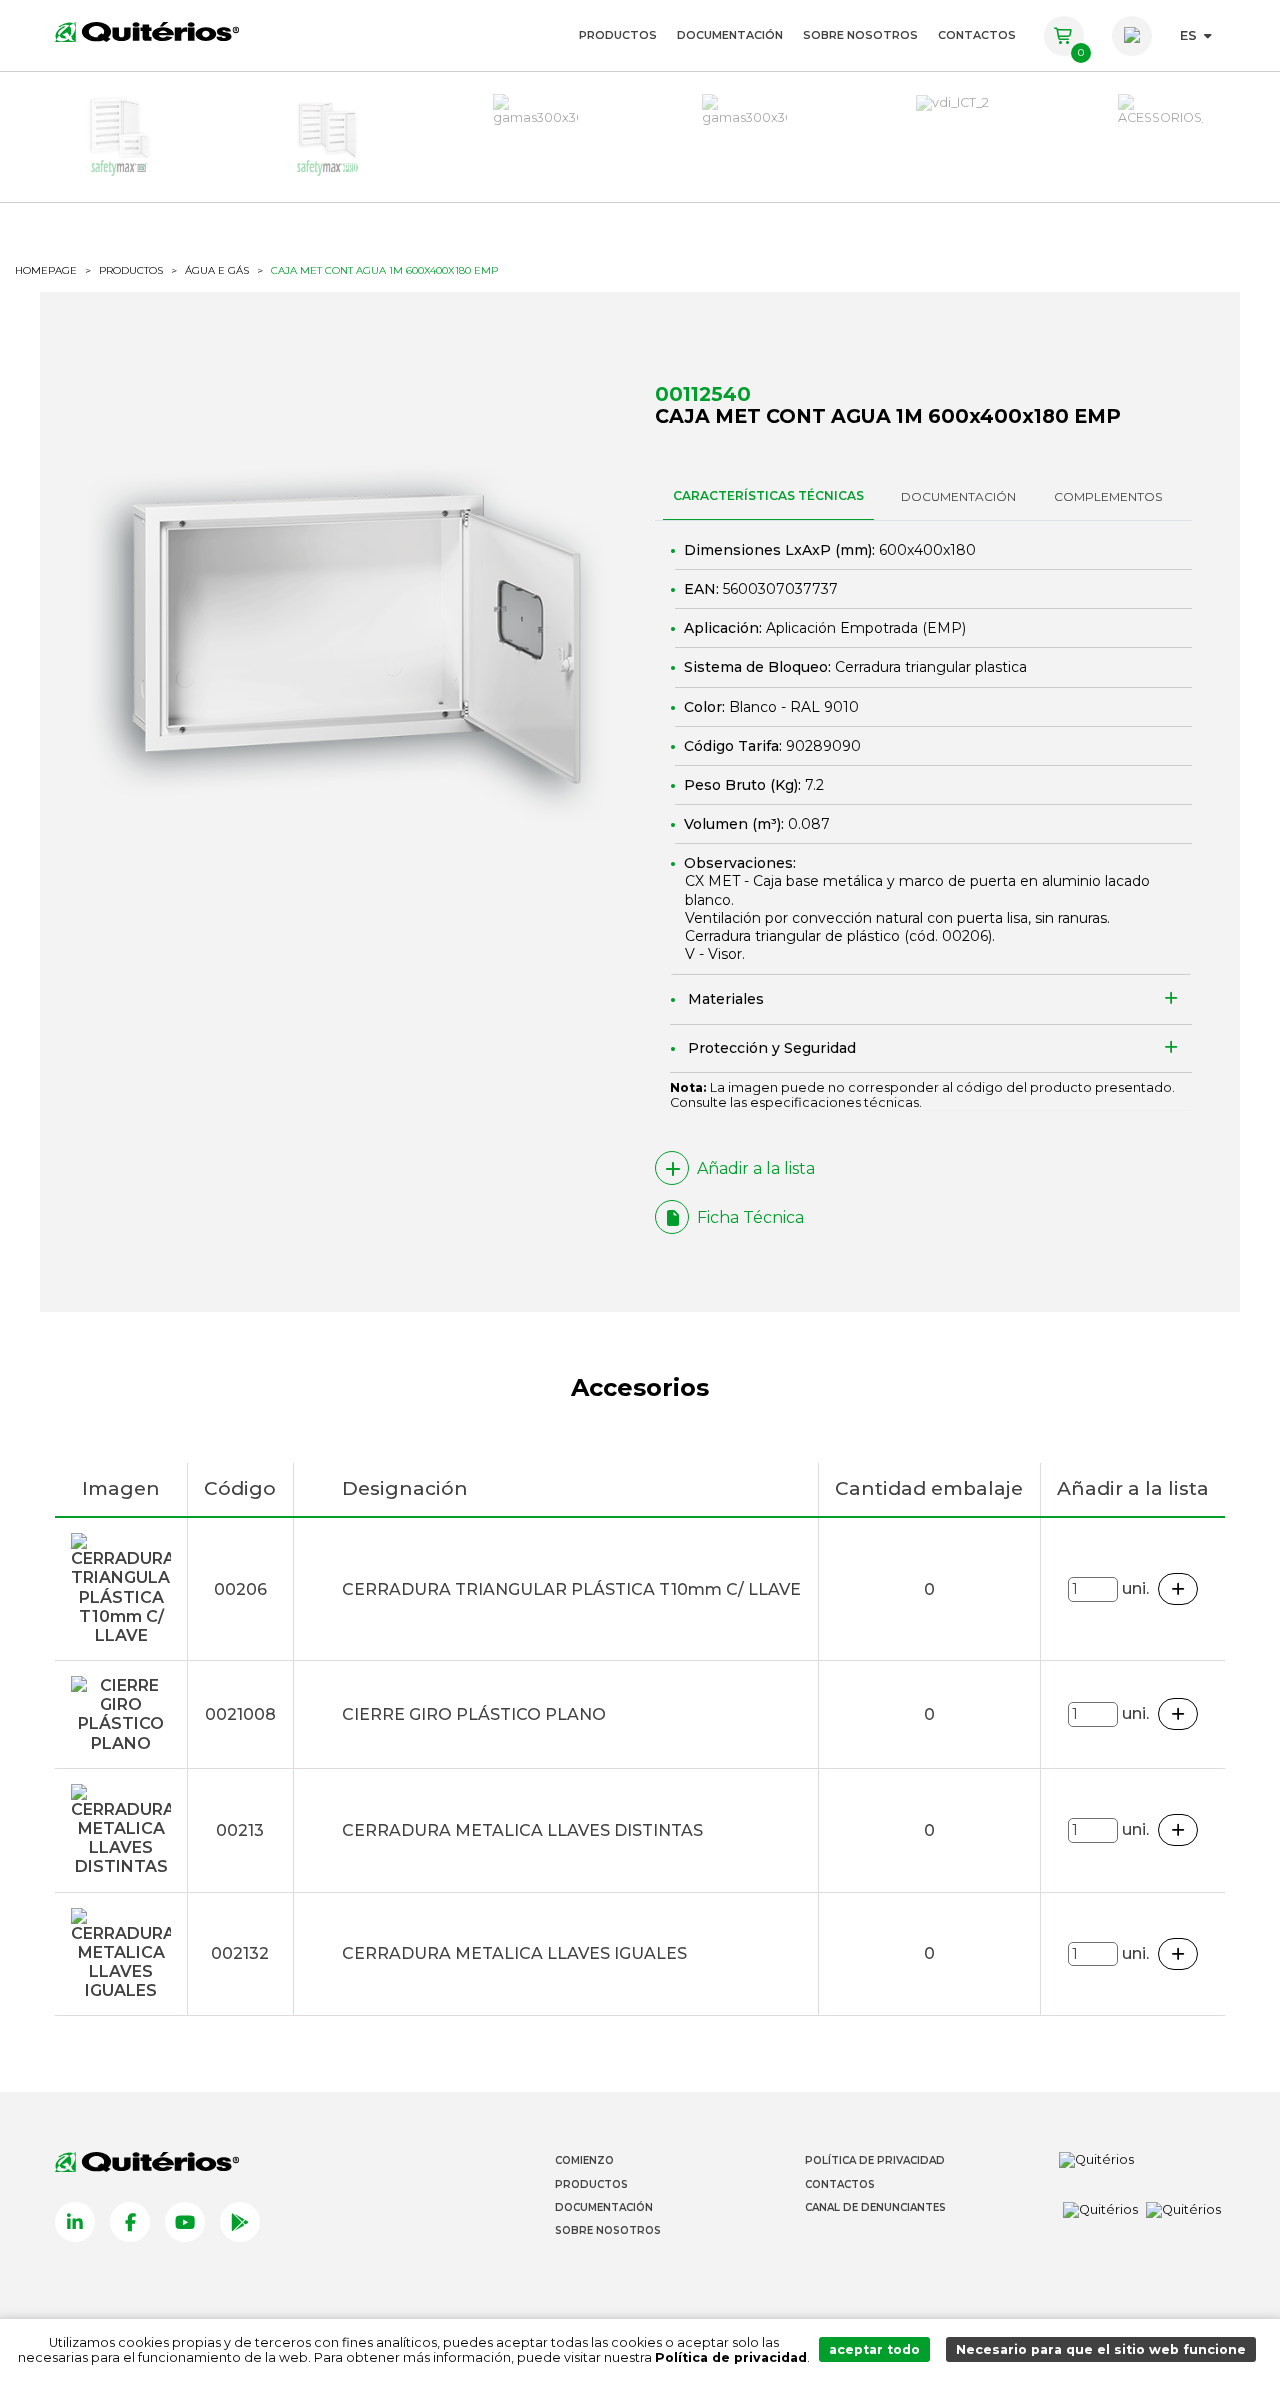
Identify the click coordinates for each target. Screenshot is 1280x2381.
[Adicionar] (1178, 1589)
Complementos (1108, 496)
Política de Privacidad (875, 2160)
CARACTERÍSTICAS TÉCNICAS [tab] (768, 495)
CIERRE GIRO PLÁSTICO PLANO (474, 1714)
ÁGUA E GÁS (217, 271)
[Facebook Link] (130, 2222)
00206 (965, 936)
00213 (240, 1830)
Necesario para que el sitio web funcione (1101, 2349)
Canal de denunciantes (875, 2207)
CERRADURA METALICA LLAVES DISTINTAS (522, 1830)
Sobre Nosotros (860, 35)
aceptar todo (874, 2349)
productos (131, 270)
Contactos (977, 35)
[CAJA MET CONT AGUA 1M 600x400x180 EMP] (356, 638)
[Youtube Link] (185, 2222)
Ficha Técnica (750, 1217)
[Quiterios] (147, 31)
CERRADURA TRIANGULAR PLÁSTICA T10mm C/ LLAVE (571, 1589)
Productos (618, 35)
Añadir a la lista (756, 1168)
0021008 (240, 1714)
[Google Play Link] (240, 2222)
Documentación (730, 35)
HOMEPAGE (46, 271)
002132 (240, 1953)
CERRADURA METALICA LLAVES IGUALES (514, 1953)
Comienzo (584, 2160)
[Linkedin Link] (75, 2222)
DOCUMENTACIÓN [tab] (958, 496)
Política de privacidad (731, 2357)
